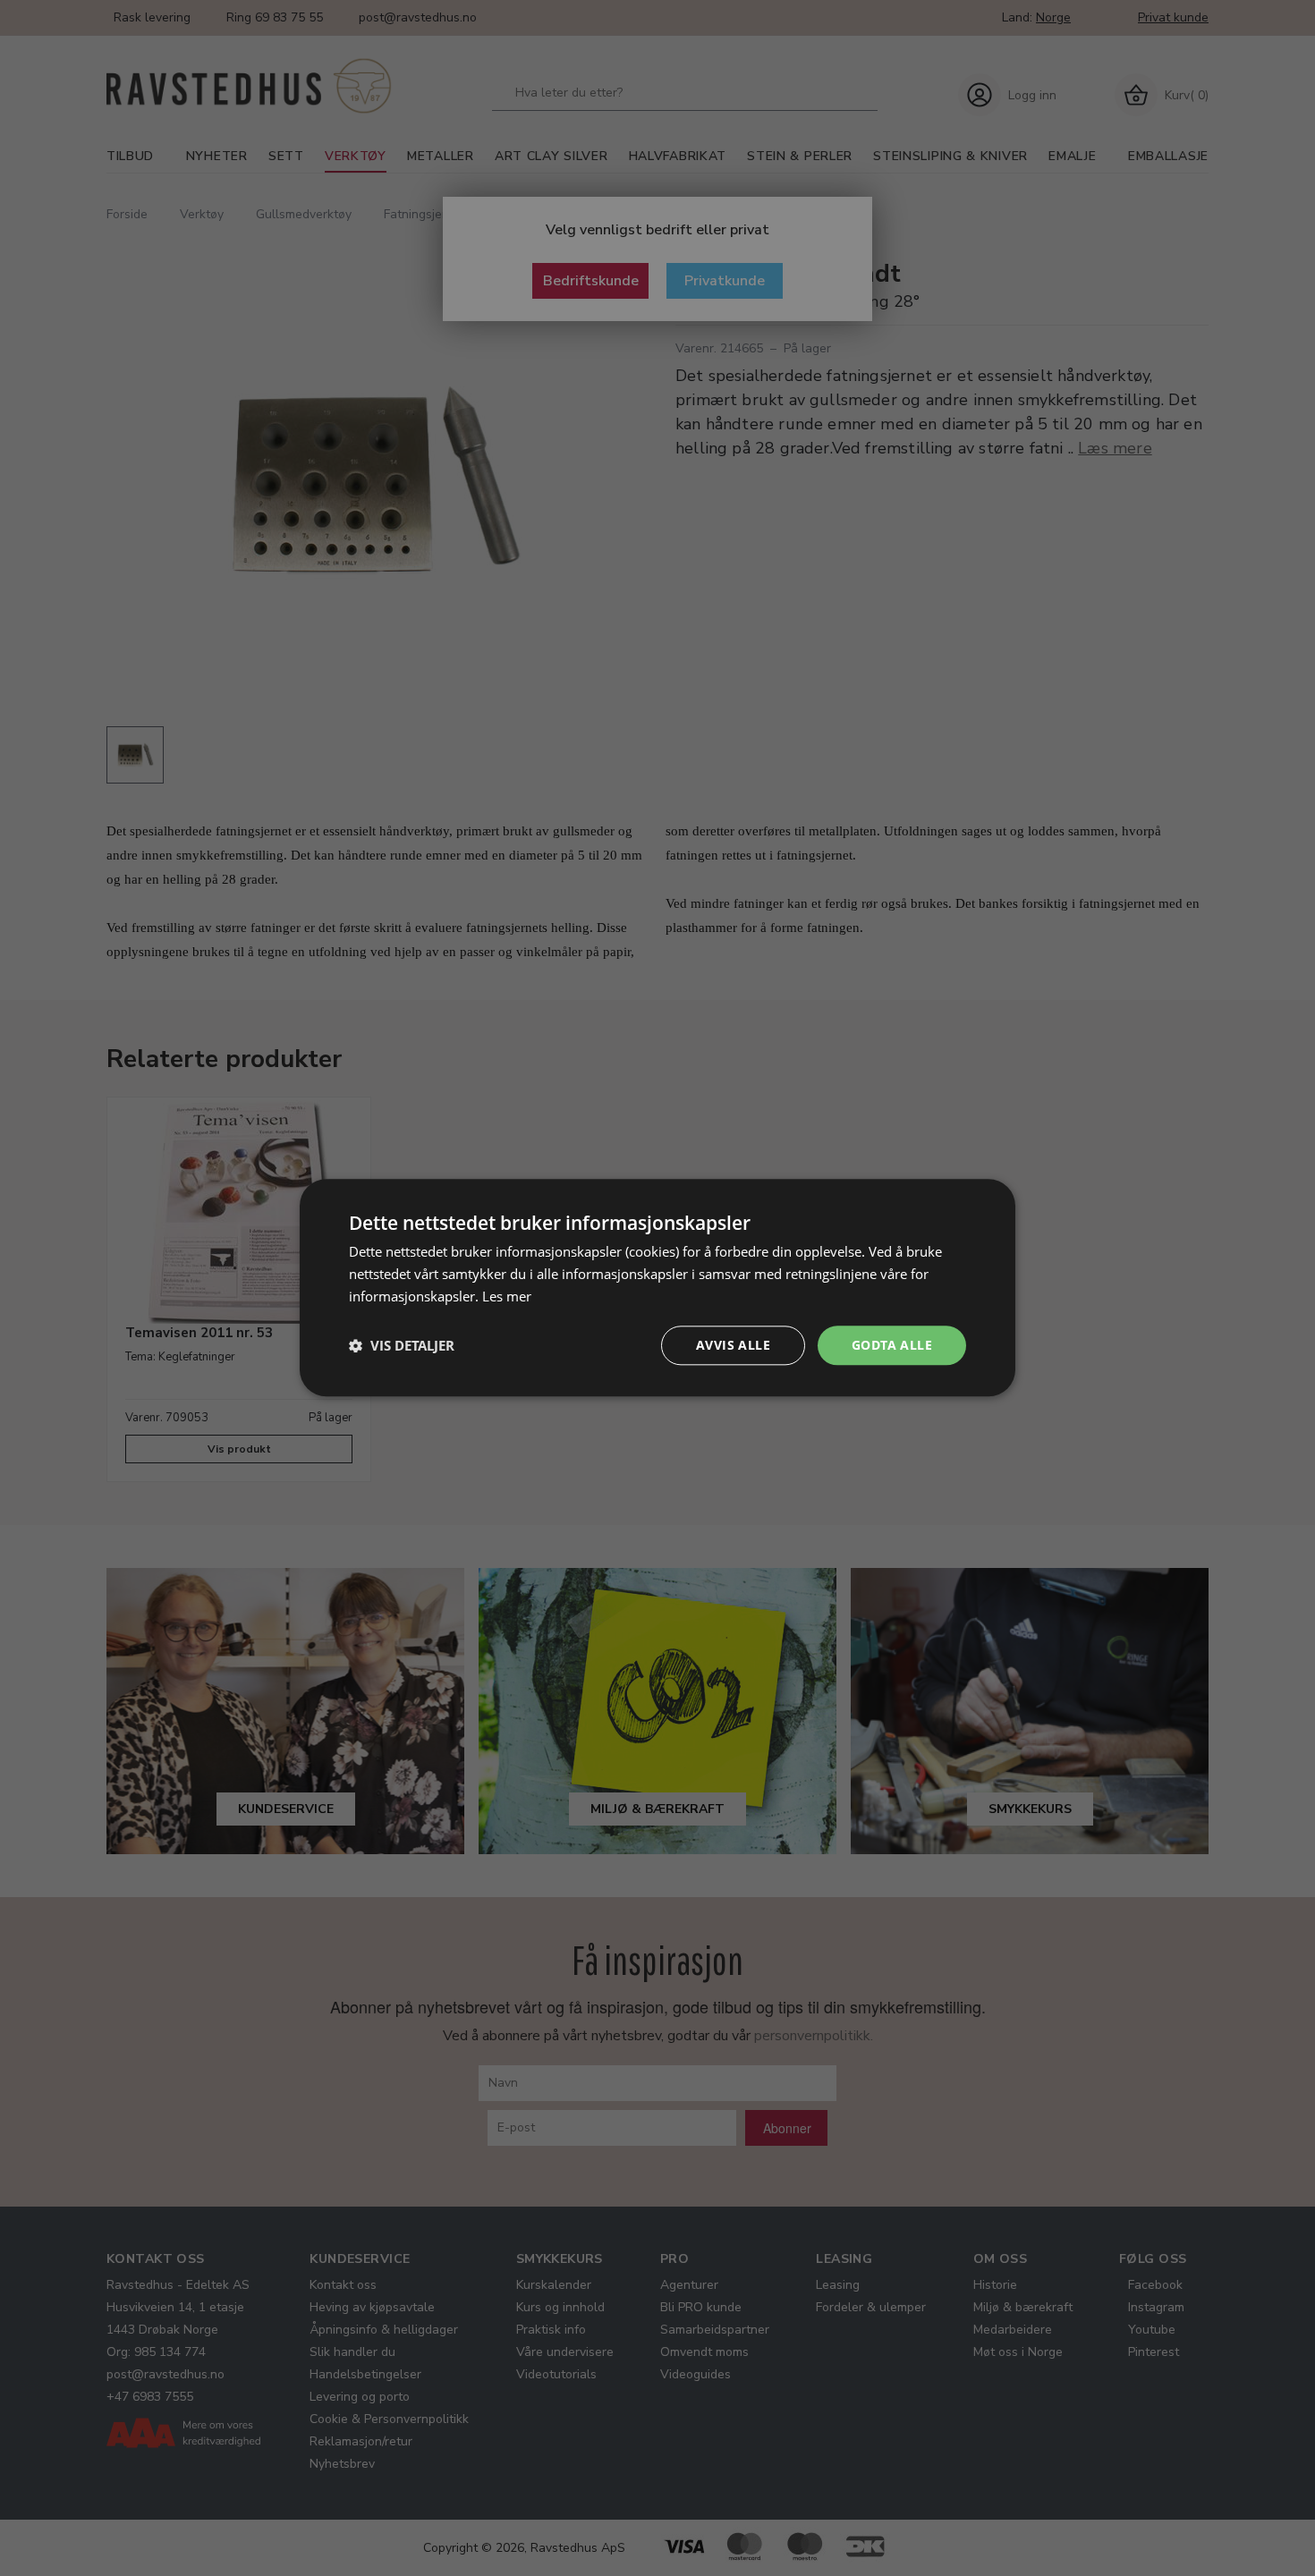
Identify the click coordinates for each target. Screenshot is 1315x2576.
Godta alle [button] (892, 1345)
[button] (402, 1345)
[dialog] (657, 1288)
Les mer (507, 1296)
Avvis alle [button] (733, 1345)
